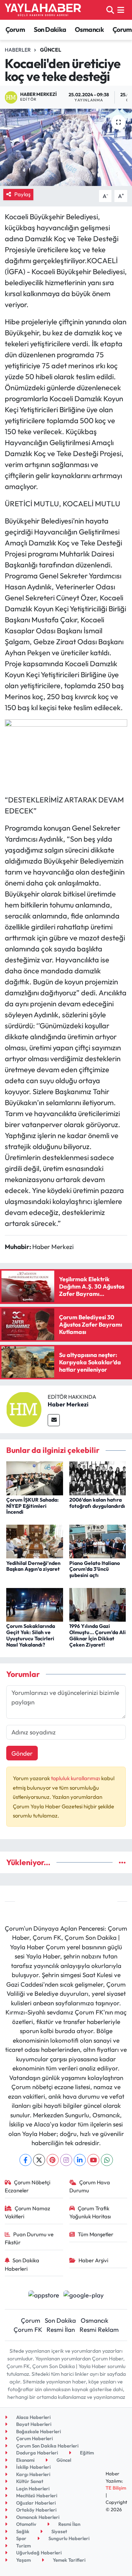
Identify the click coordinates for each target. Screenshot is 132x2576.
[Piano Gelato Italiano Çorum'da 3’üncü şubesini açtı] (98, 1541)
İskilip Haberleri (33, 2467)
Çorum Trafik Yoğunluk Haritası (90, 2212)
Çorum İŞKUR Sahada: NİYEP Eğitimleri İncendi (32, 1506)
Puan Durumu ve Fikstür (29, 2238)
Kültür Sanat (29, 2481)
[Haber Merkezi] (24, 1408)
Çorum (15, 29)
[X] (39, 2160)
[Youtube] (93, 2160)
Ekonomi (25, 2460)
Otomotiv (26, 2524)
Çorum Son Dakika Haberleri (47, 2446)
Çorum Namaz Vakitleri (28, 2212)
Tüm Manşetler (96, 2234)
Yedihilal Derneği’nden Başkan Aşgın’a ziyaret (33, 1566)
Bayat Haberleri (33, 2424)
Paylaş (22, 194)
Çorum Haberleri (34, 2438)
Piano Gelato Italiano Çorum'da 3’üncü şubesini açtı (95, 1569)
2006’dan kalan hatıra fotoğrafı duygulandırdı (97, 1503)
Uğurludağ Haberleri (38, 2553)
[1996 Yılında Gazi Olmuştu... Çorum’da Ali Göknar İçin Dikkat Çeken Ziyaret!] (98, 1604)
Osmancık (89, 29)
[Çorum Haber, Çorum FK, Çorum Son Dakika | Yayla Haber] (43, 10)
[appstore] (43, 2296)
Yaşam (23, 2560)
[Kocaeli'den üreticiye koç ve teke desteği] (66, 147)
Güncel (51, 50)
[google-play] (84, 2296)
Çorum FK (28, 2329)
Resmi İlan (61, 2329)
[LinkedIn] (80, 2160)
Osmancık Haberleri (37, 2517)
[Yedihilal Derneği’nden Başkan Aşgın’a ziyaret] (35, 1541)
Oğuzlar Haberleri (35, 2503)
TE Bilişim (116, 2488)
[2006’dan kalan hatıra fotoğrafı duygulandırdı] (98, 1477)
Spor (21, 2538)
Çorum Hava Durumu (90, 2186)
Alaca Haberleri (33, 2417)
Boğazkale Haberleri (38, 2431)
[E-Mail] (54, 1420)
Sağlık (22, 2531)
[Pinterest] (53, 2160)
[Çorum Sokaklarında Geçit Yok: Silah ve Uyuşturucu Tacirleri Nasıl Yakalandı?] (35, 1604)
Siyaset (59, 2531)
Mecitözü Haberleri (36, 2495)
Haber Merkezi (68, 1404)
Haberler (18, 50)
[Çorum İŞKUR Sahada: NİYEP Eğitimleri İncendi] (35, 1477)
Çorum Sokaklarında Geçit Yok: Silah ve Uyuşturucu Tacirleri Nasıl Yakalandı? (31, 1635)
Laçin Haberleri (32, 2489)
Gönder (22, 1753)
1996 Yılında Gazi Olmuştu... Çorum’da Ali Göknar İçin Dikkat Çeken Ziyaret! (98, 1635)
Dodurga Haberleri (36, 2453)
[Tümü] (122, 1862)
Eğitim (86, 2453)
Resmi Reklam (99, 2329)
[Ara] (110, 10)
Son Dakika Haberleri (22, 2264)
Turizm (23, 2546)
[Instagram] (66, 2160)
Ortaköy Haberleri (36, 2510)
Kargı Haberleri (33, 2474)
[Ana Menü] (121, 10)
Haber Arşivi (93, 2260)
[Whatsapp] (107, 2160)
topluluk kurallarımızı (76, 1778)
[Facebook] (25, 2160)
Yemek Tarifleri (69, 2560)
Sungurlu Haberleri (68, 2538)
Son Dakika (50, 29)
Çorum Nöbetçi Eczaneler (28, 2186)
